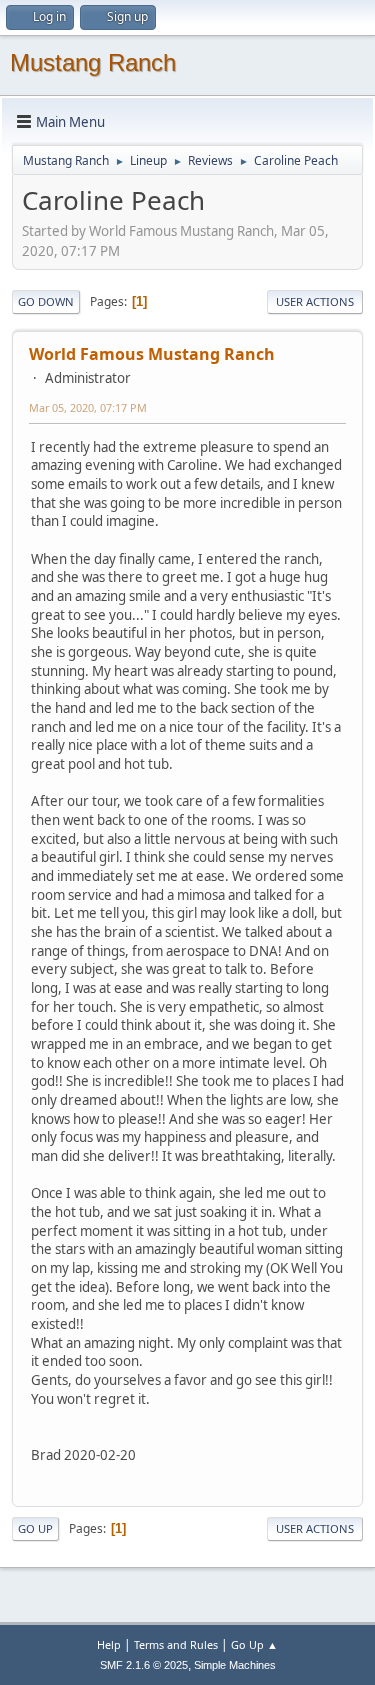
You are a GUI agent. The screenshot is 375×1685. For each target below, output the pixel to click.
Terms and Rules (176, 1644)
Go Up (35, 1528)
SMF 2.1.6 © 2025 (144, 1665)
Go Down (46, 301)
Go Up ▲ (254, 1644)
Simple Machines (235, 1665)
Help (109, 1644)
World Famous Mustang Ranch (152, 354)
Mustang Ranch (93, 62)
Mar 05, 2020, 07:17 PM (88, 407)
